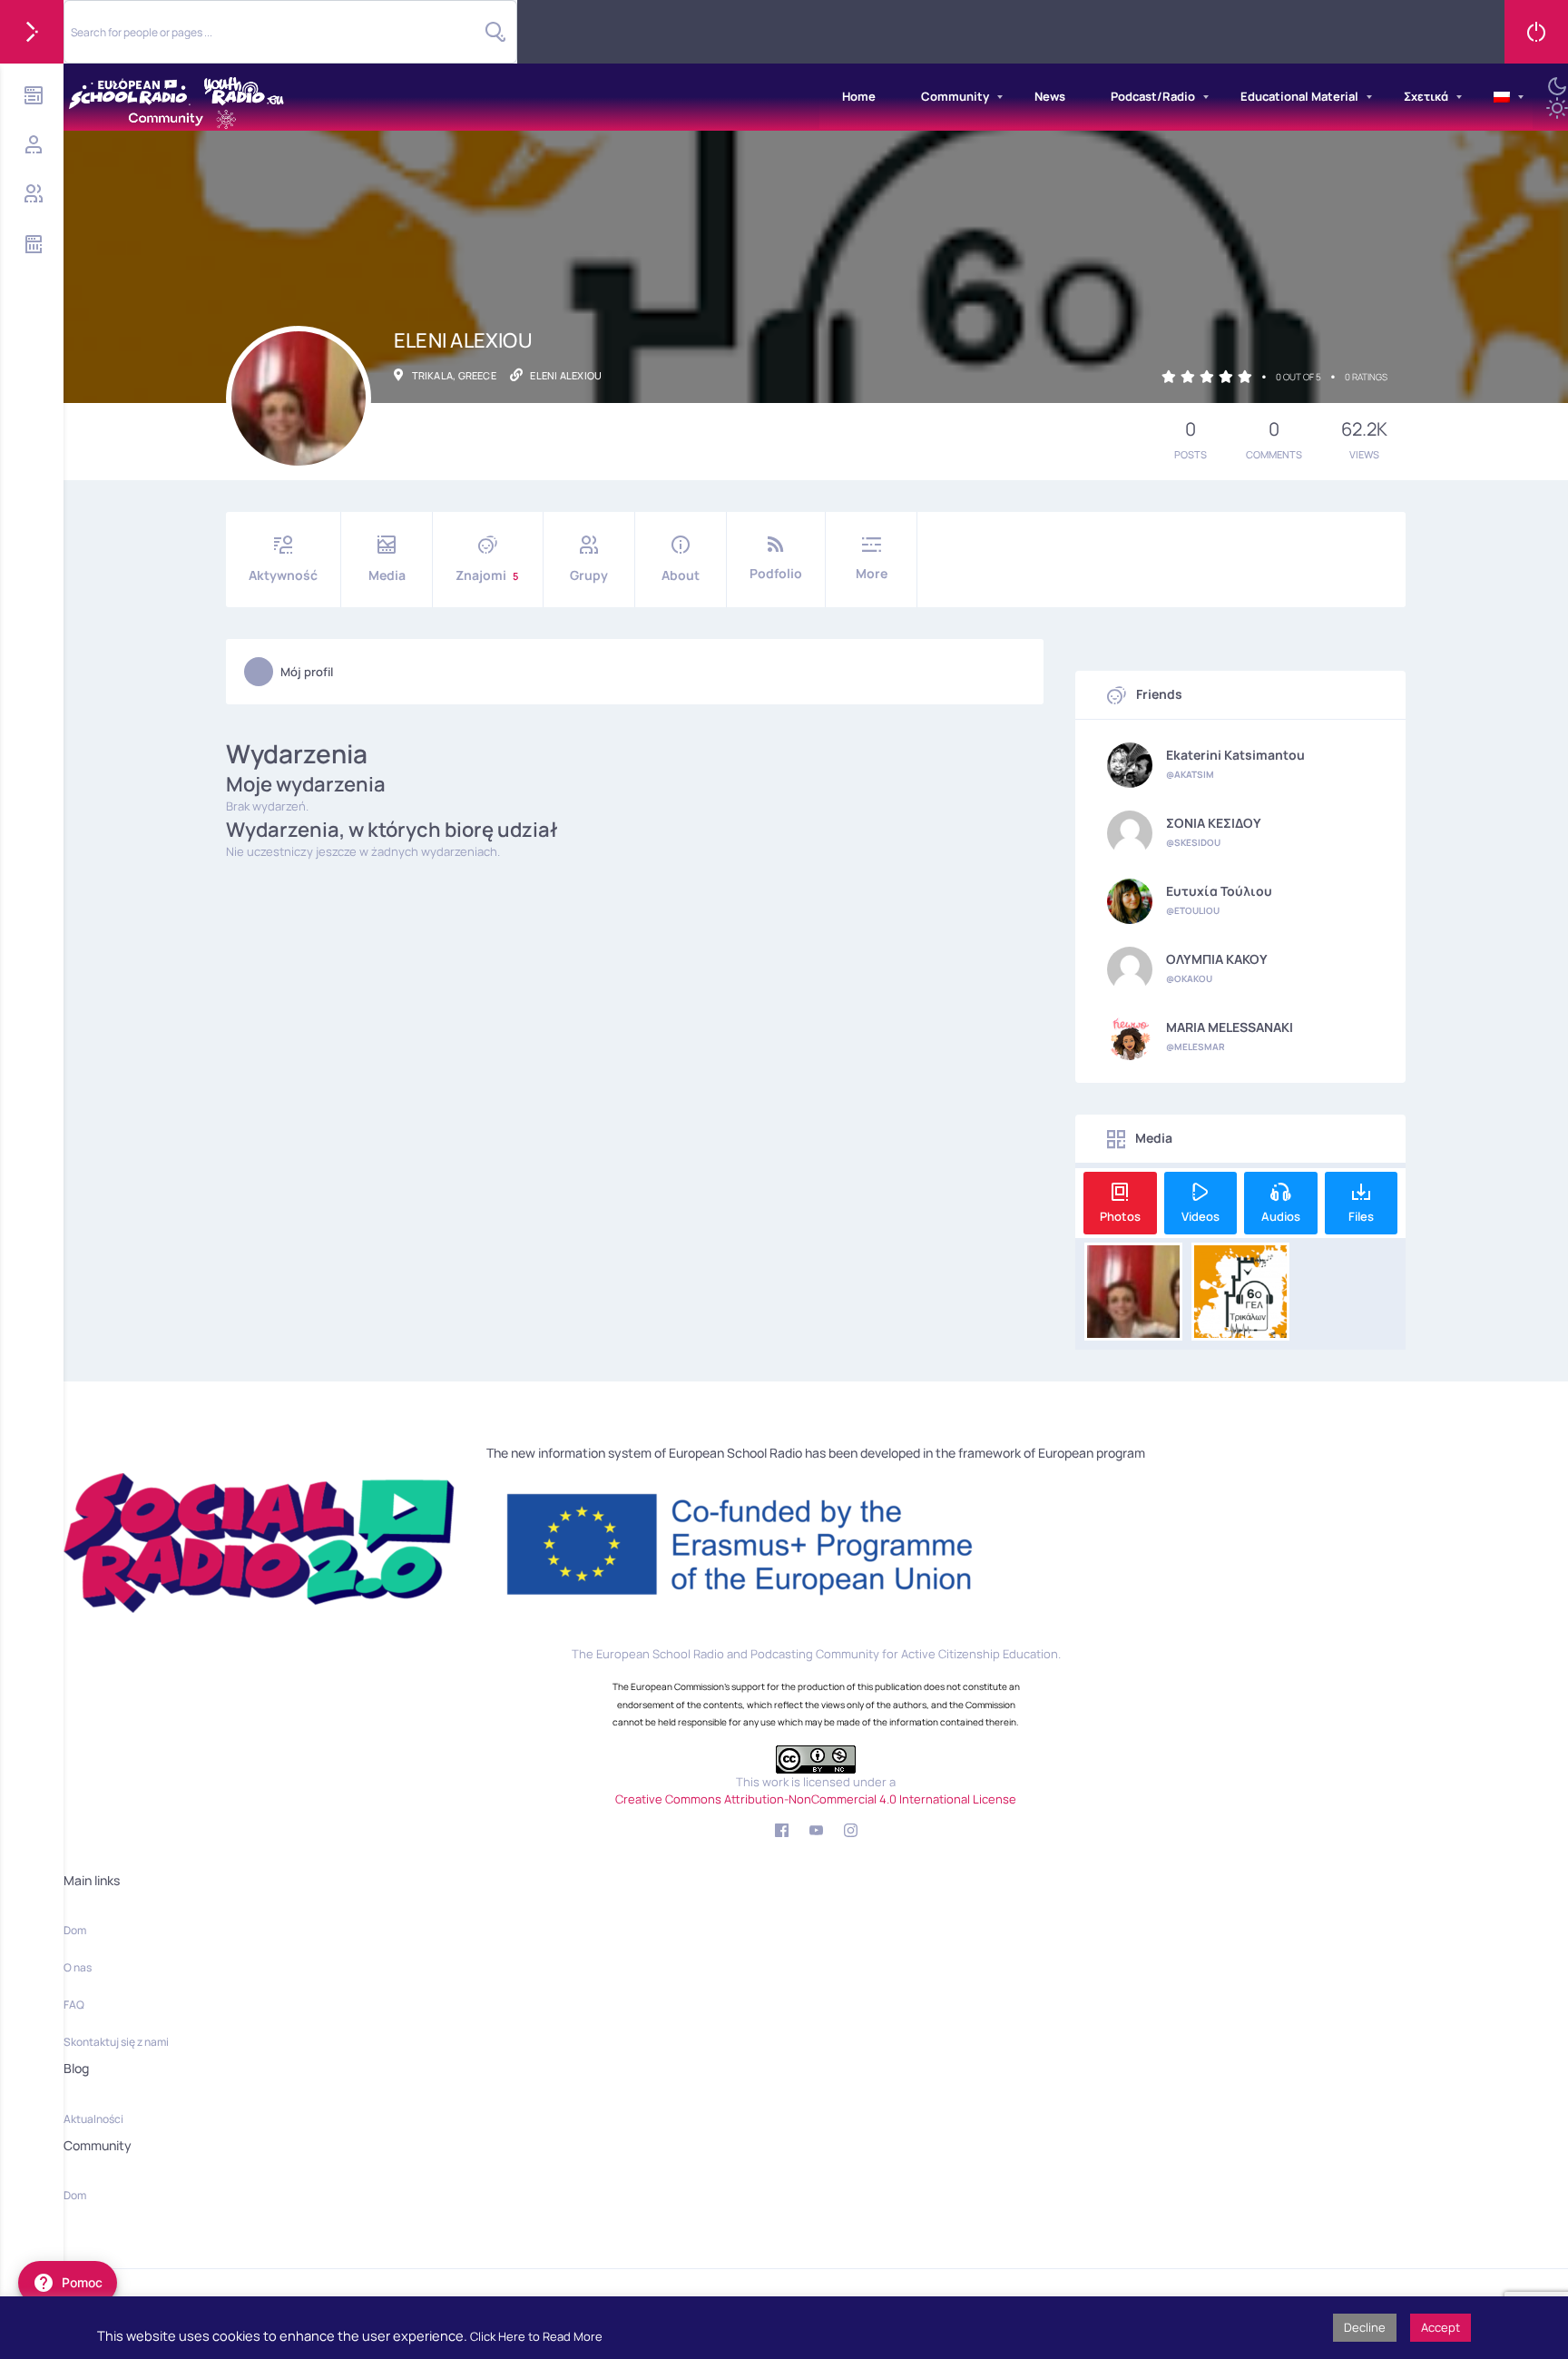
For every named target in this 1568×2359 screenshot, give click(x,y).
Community (955, 96)
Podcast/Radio (1153, 96)
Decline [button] (1365, 2327)
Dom (75, 1930)
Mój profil (307, 672)
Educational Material (1299, 96)
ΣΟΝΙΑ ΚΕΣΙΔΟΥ (1214, 823)
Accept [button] (1441, 2327)
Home (859, 96)
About (681, 575)
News (1050, 96)
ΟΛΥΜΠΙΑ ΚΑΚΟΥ (1217, 959)
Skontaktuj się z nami (116, 2042)
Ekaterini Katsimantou (1235, 755)
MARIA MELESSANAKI (1230, 1027)
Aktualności (93, 2119)
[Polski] (1502, 97)
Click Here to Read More (536, 2336)
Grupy (589, 575)
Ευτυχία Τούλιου (1219, 891)
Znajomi (487, 575)
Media (387, 575)
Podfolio (776, 573)
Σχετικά (1426, 96)
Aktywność (283, 575)
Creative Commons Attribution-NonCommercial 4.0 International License (816, 1799)
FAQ (74, 2005)
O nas (78, 1967)
